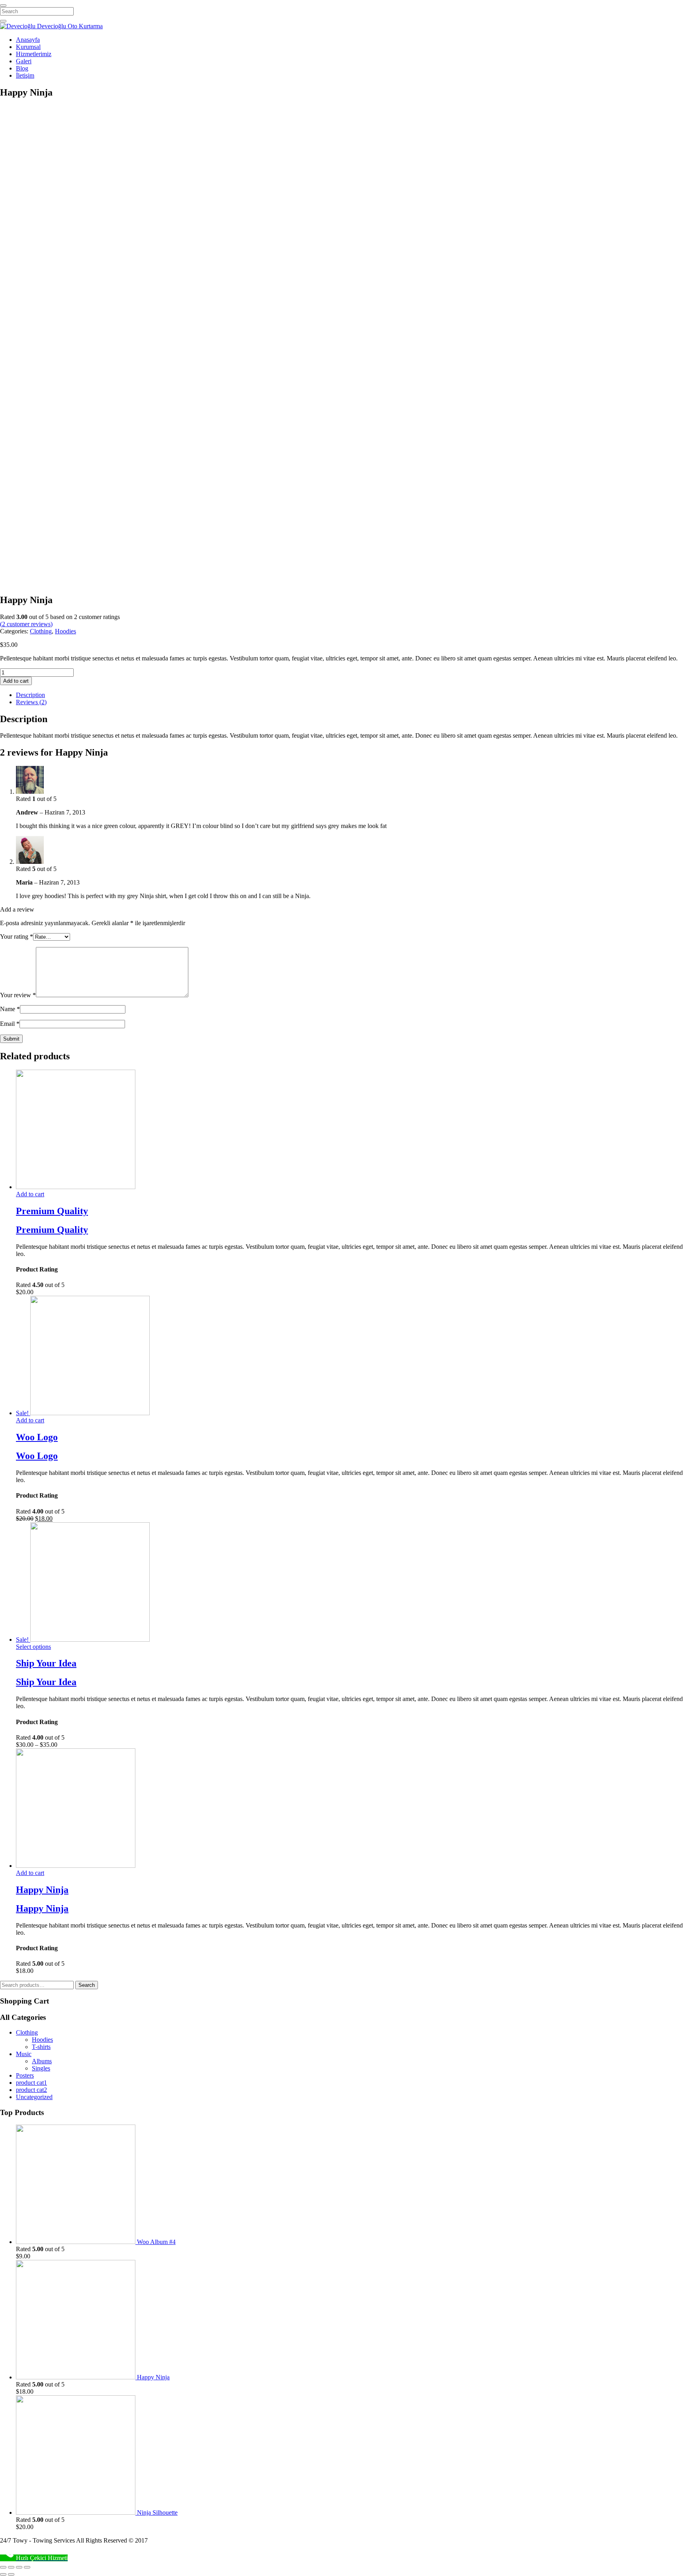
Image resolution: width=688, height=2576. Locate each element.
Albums (42, 2061)
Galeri (24, 61)
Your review (18, 995)
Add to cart (16, 681)
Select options (33, 1647)
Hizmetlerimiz (34, 54)
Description (30, 695)
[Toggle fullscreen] (19, 2567)
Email (10, 1024)
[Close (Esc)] (3, 2567)
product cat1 (31, 2083)
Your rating (17, 936)
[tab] (352, 695)
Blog (22, 68)
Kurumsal (28, 47)
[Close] (3, 6)
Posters (25, 2075)
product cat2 (31, 2090)
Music (24, 2054)
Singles (41, 2068)
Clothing (41, 631)
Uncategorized (34, 2097)
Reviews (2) (31, 702)
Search (87, 1985)
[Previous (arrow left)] (3, 2574)
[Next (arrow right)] (11, 2574)
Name (10, 1009)
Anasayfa (28, 40)
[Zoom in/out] (27, 2567)
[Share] (11, 2567)
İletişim (25, 75)
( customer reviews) (26, 624)
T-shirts (41, 2047)
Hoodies (65, 631)
